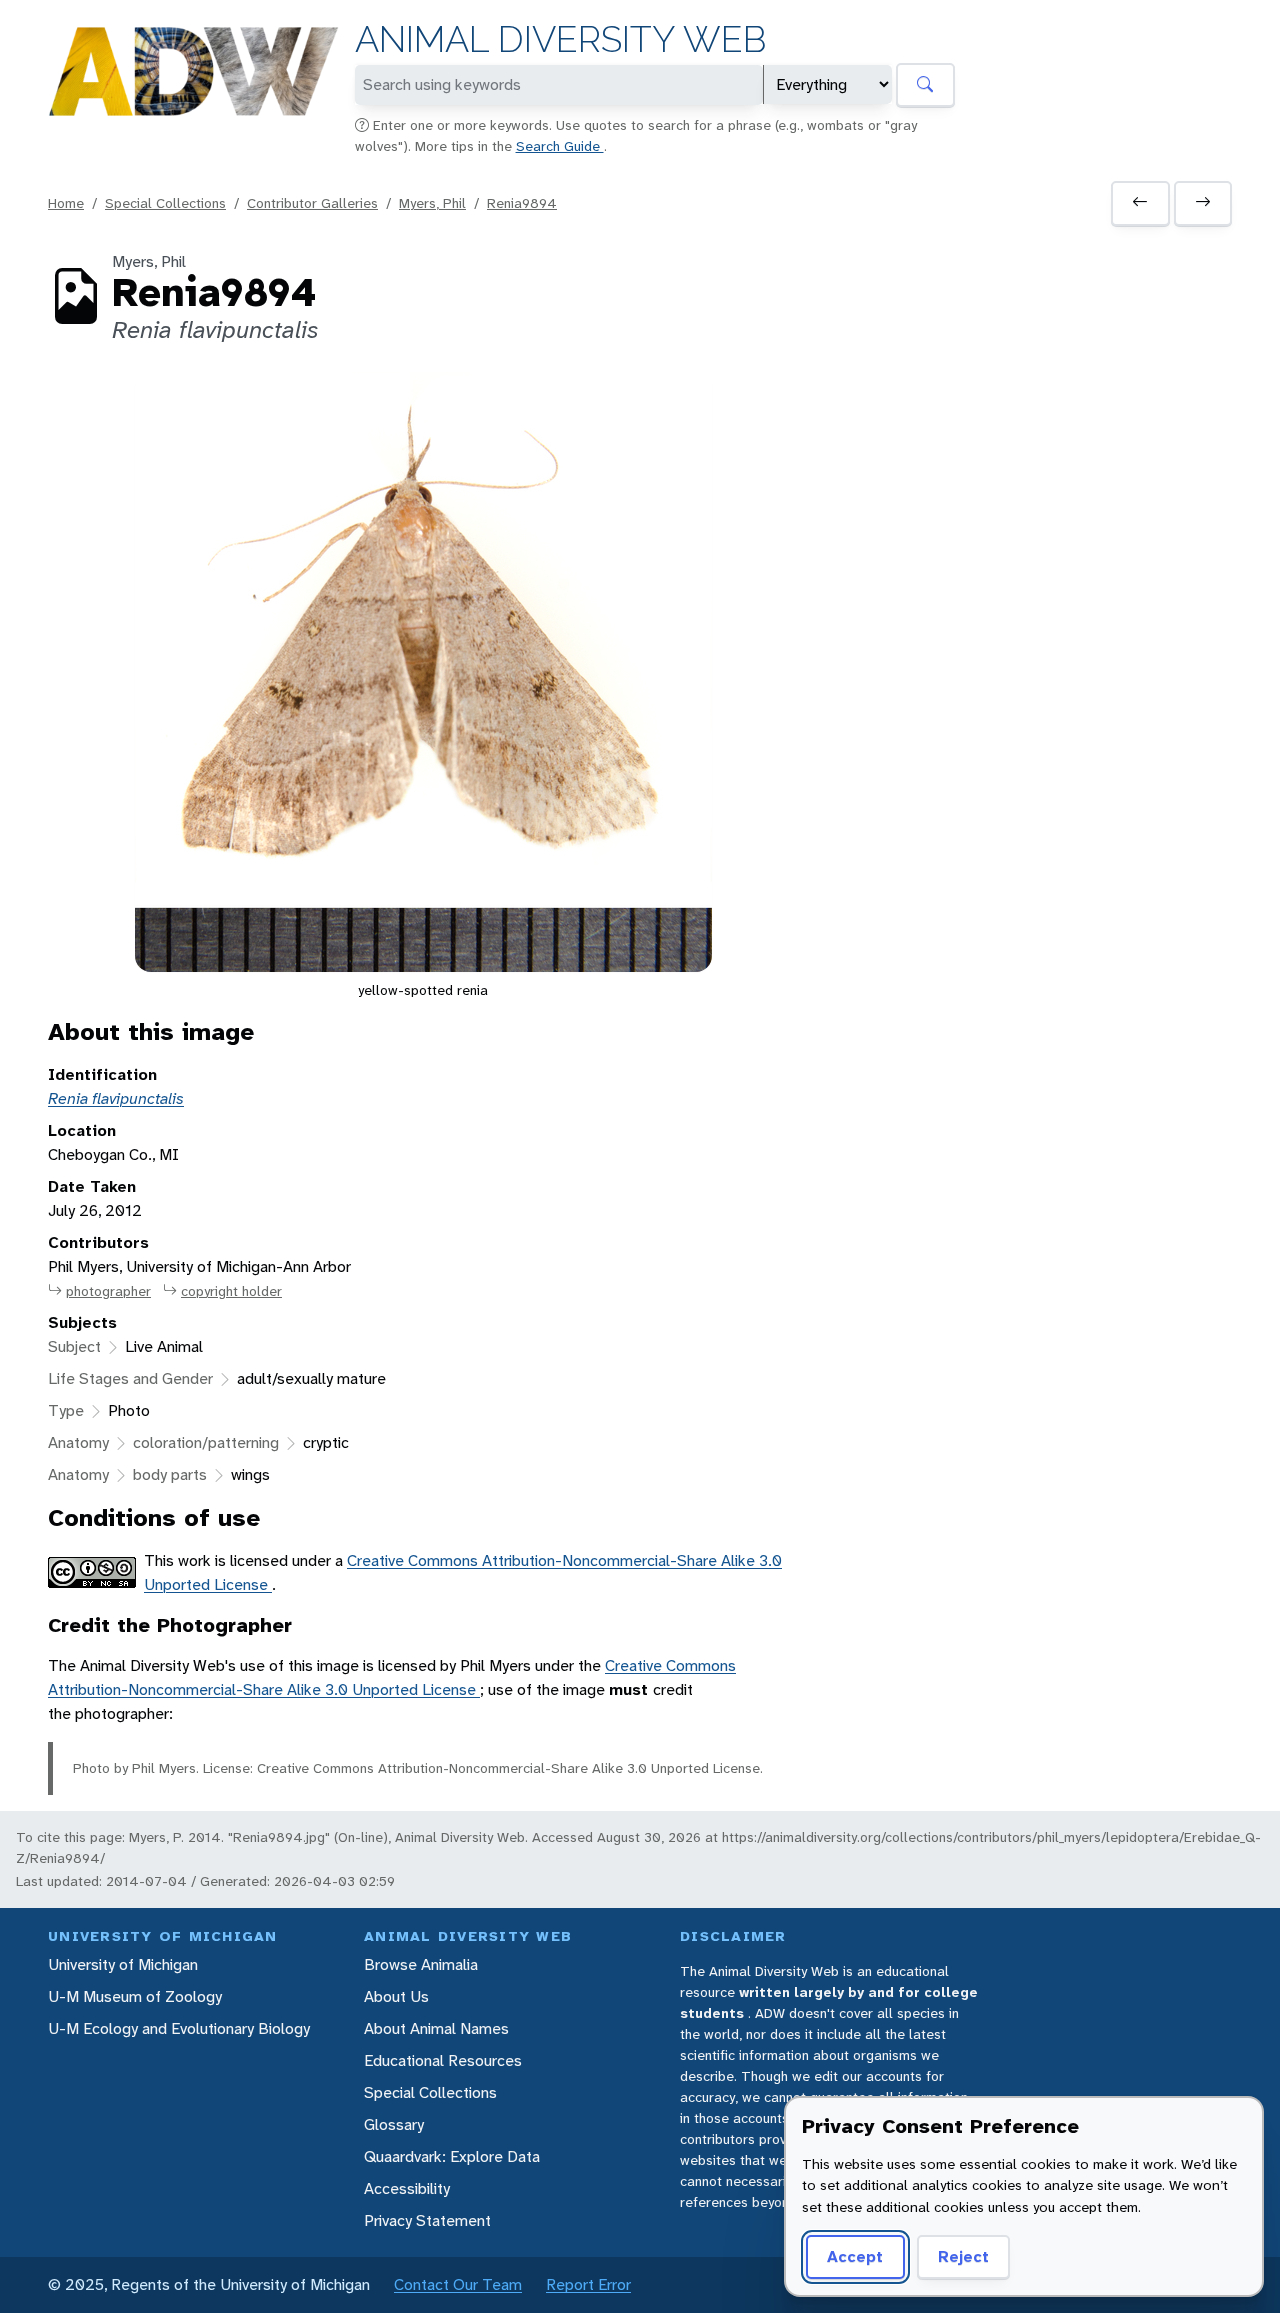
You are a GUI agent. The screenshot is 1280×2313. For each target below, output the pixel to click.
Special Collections (165, 203)
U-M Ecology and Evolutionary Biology (179, 2028)
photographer (108, 1291)
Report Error (588, 2284)
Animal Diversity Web (560, 39)
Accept (855, 2256)
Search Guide (560, 146)
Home (66, 203)
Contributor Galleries (312, 203)
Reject (963, 2256)
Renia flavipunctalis (116, 1098)
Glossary (394, 2124)
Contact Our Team (458, 2284)
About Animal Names (436, 2028)
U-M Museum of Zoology (135, 1996)
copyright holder (231, 1291)
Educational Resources (443, 2060)
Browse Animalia (421, 1964)
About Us (396, 1996)
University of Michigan (123, 1964)
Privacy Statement (427, 2220)
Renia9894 (522, 203)
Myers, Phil (432, 203)
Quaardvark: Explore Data (452, 2156)
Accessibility (407, 2188)
